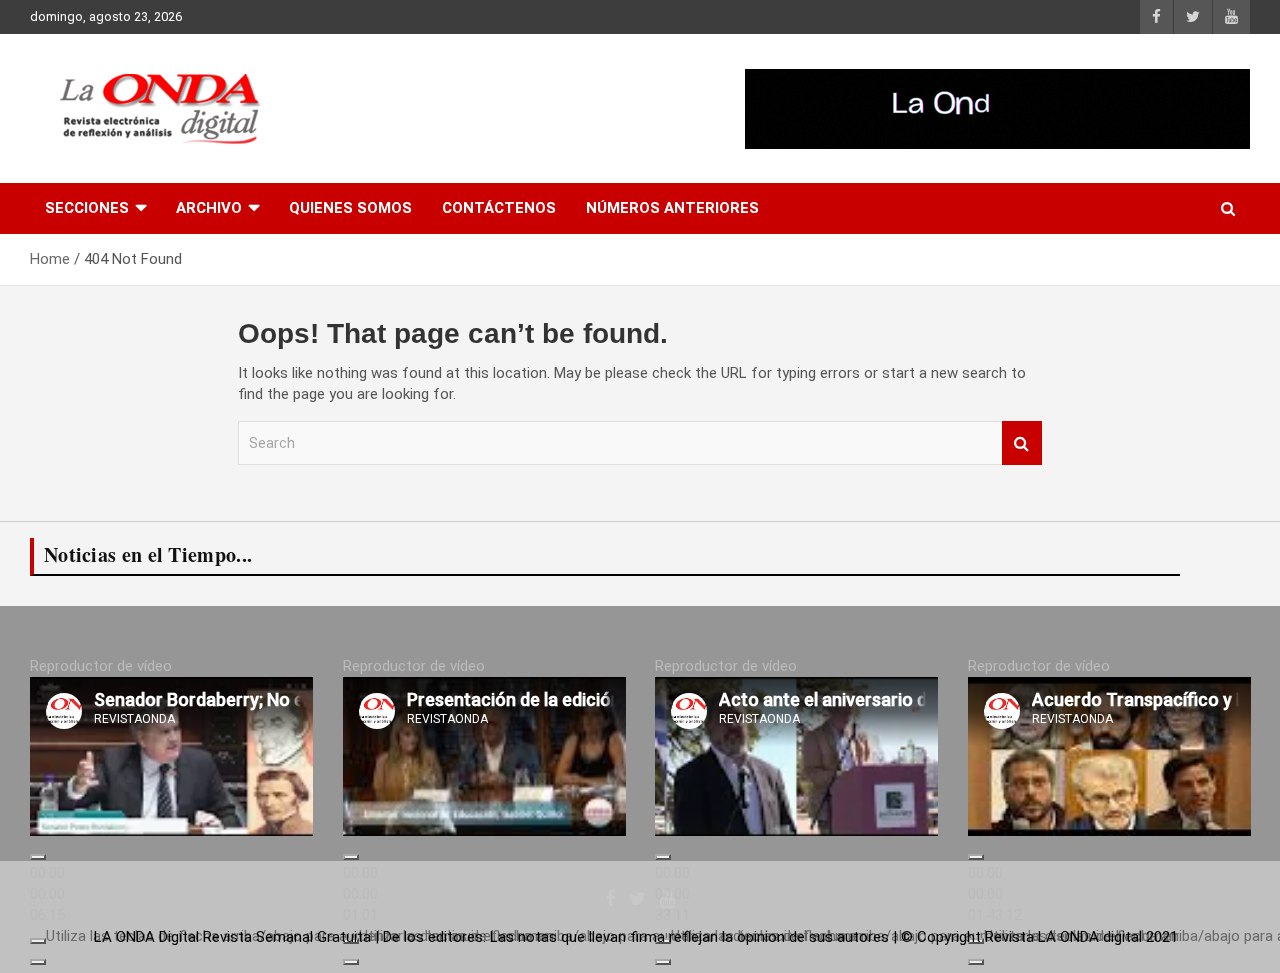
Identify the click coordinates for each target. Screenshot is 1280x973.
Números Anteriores (672, 208)
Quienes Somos (350, 208)
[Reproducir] (38, 857)
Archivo (209, 208)
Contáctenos (499, 208)
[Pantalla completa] (38, 962)
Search (1022, 443)
